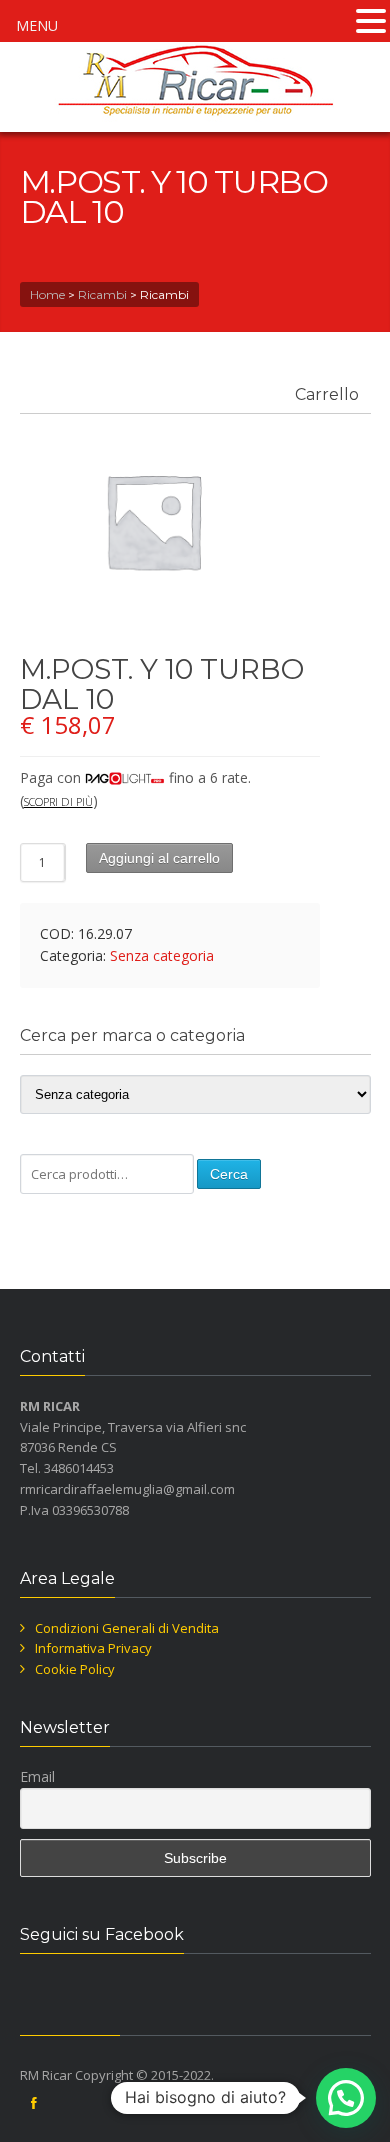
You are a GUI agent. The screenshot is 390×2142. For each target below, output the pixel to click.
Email (37, 1776)
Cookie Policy (75, 1669)
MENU (37, 25)
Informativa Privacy (93, 1648)
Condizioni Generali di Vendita (127, 1628)
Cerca (229, 1174)
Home (47, 294)
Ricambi (102, 294)
